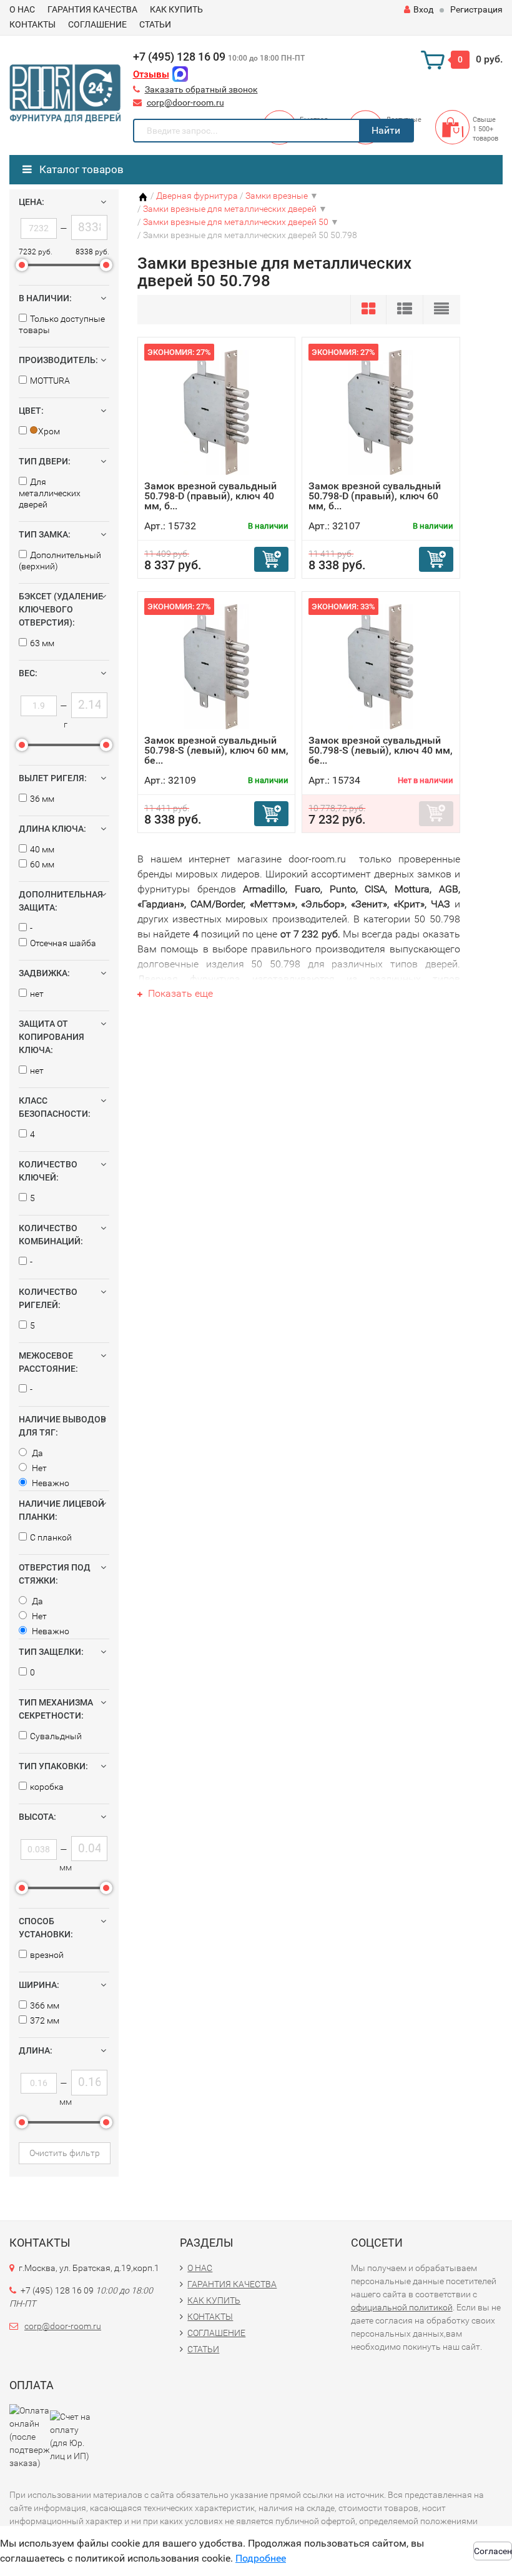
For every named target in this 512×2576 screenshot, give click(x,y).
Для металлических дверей (50, 493)
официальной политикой (402, 2307)
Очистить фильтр (65, 2153)
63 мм (42, 643)
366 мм (45, 2005)
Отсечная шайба (63, 943)
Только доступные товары (62, 324)
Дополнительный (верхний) (60, 561)
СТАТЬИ (155, 24)
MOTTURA (50, 381)
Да (37, 1453)
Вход (423, 9)
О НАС (22, 9)
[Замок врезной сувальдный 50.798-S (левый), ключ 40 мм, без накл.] (381, 666)
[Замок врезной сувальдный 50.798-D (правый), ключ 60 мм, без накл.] (381, 412)
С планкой (51, 1537)
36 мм (42, 799)
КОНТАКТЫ (32, 24)
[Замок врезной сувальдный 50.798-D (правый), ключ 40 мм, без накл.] (216, 412)
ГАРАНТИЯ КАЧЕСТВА (92, 9)
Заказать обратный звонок (201, 89)
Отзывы (151, 74)
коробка (47, 1787)
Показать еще (179, 993)
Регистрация (476, 9)
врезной (47, 1955)
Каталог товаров (80, 169)
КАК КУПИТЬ (176, 9)
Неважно (50, 1483)
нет (37, 994)
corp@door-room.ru (185, 102)
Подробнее (261, 2558)
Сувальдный (56, 1736)
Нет (38, 1468)
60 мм (42, 864)
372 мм (45, 2020)
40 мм (42, 849)
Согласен (493, 2551)
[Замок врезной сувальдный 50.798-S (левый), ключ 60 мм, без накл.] (216, 666)
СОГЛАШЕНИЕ (97, 24)
